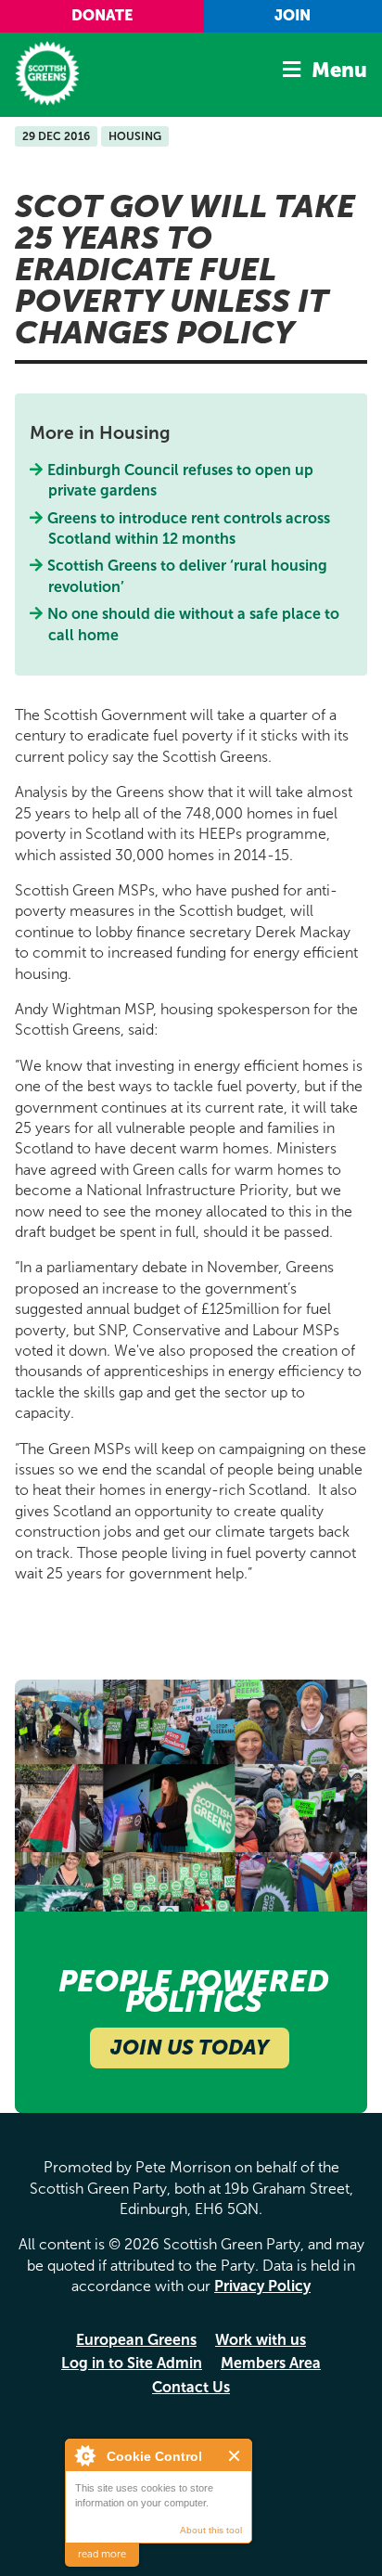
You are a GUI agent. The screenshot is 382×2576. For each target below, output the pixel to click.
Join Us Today (190, 2048)
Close (235, 2456)
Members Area (271, 2363)
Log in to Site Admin (132, 2363)
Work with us (261, 2340)
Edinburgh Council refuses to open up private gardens (181, 480)
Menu (339, 70)
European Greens (136, 2340)
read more (102, 2554)
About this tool (211, 2530)
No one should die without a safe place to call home (194, 624)
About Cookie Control (84, 2455)
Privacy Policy (262, 2286)
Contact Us (191, 2387)
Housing (135, 136)
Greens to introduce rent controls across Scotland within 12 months (189, 528)
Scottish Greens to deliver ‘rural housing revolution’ (188, 576)
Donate (102, 15)
